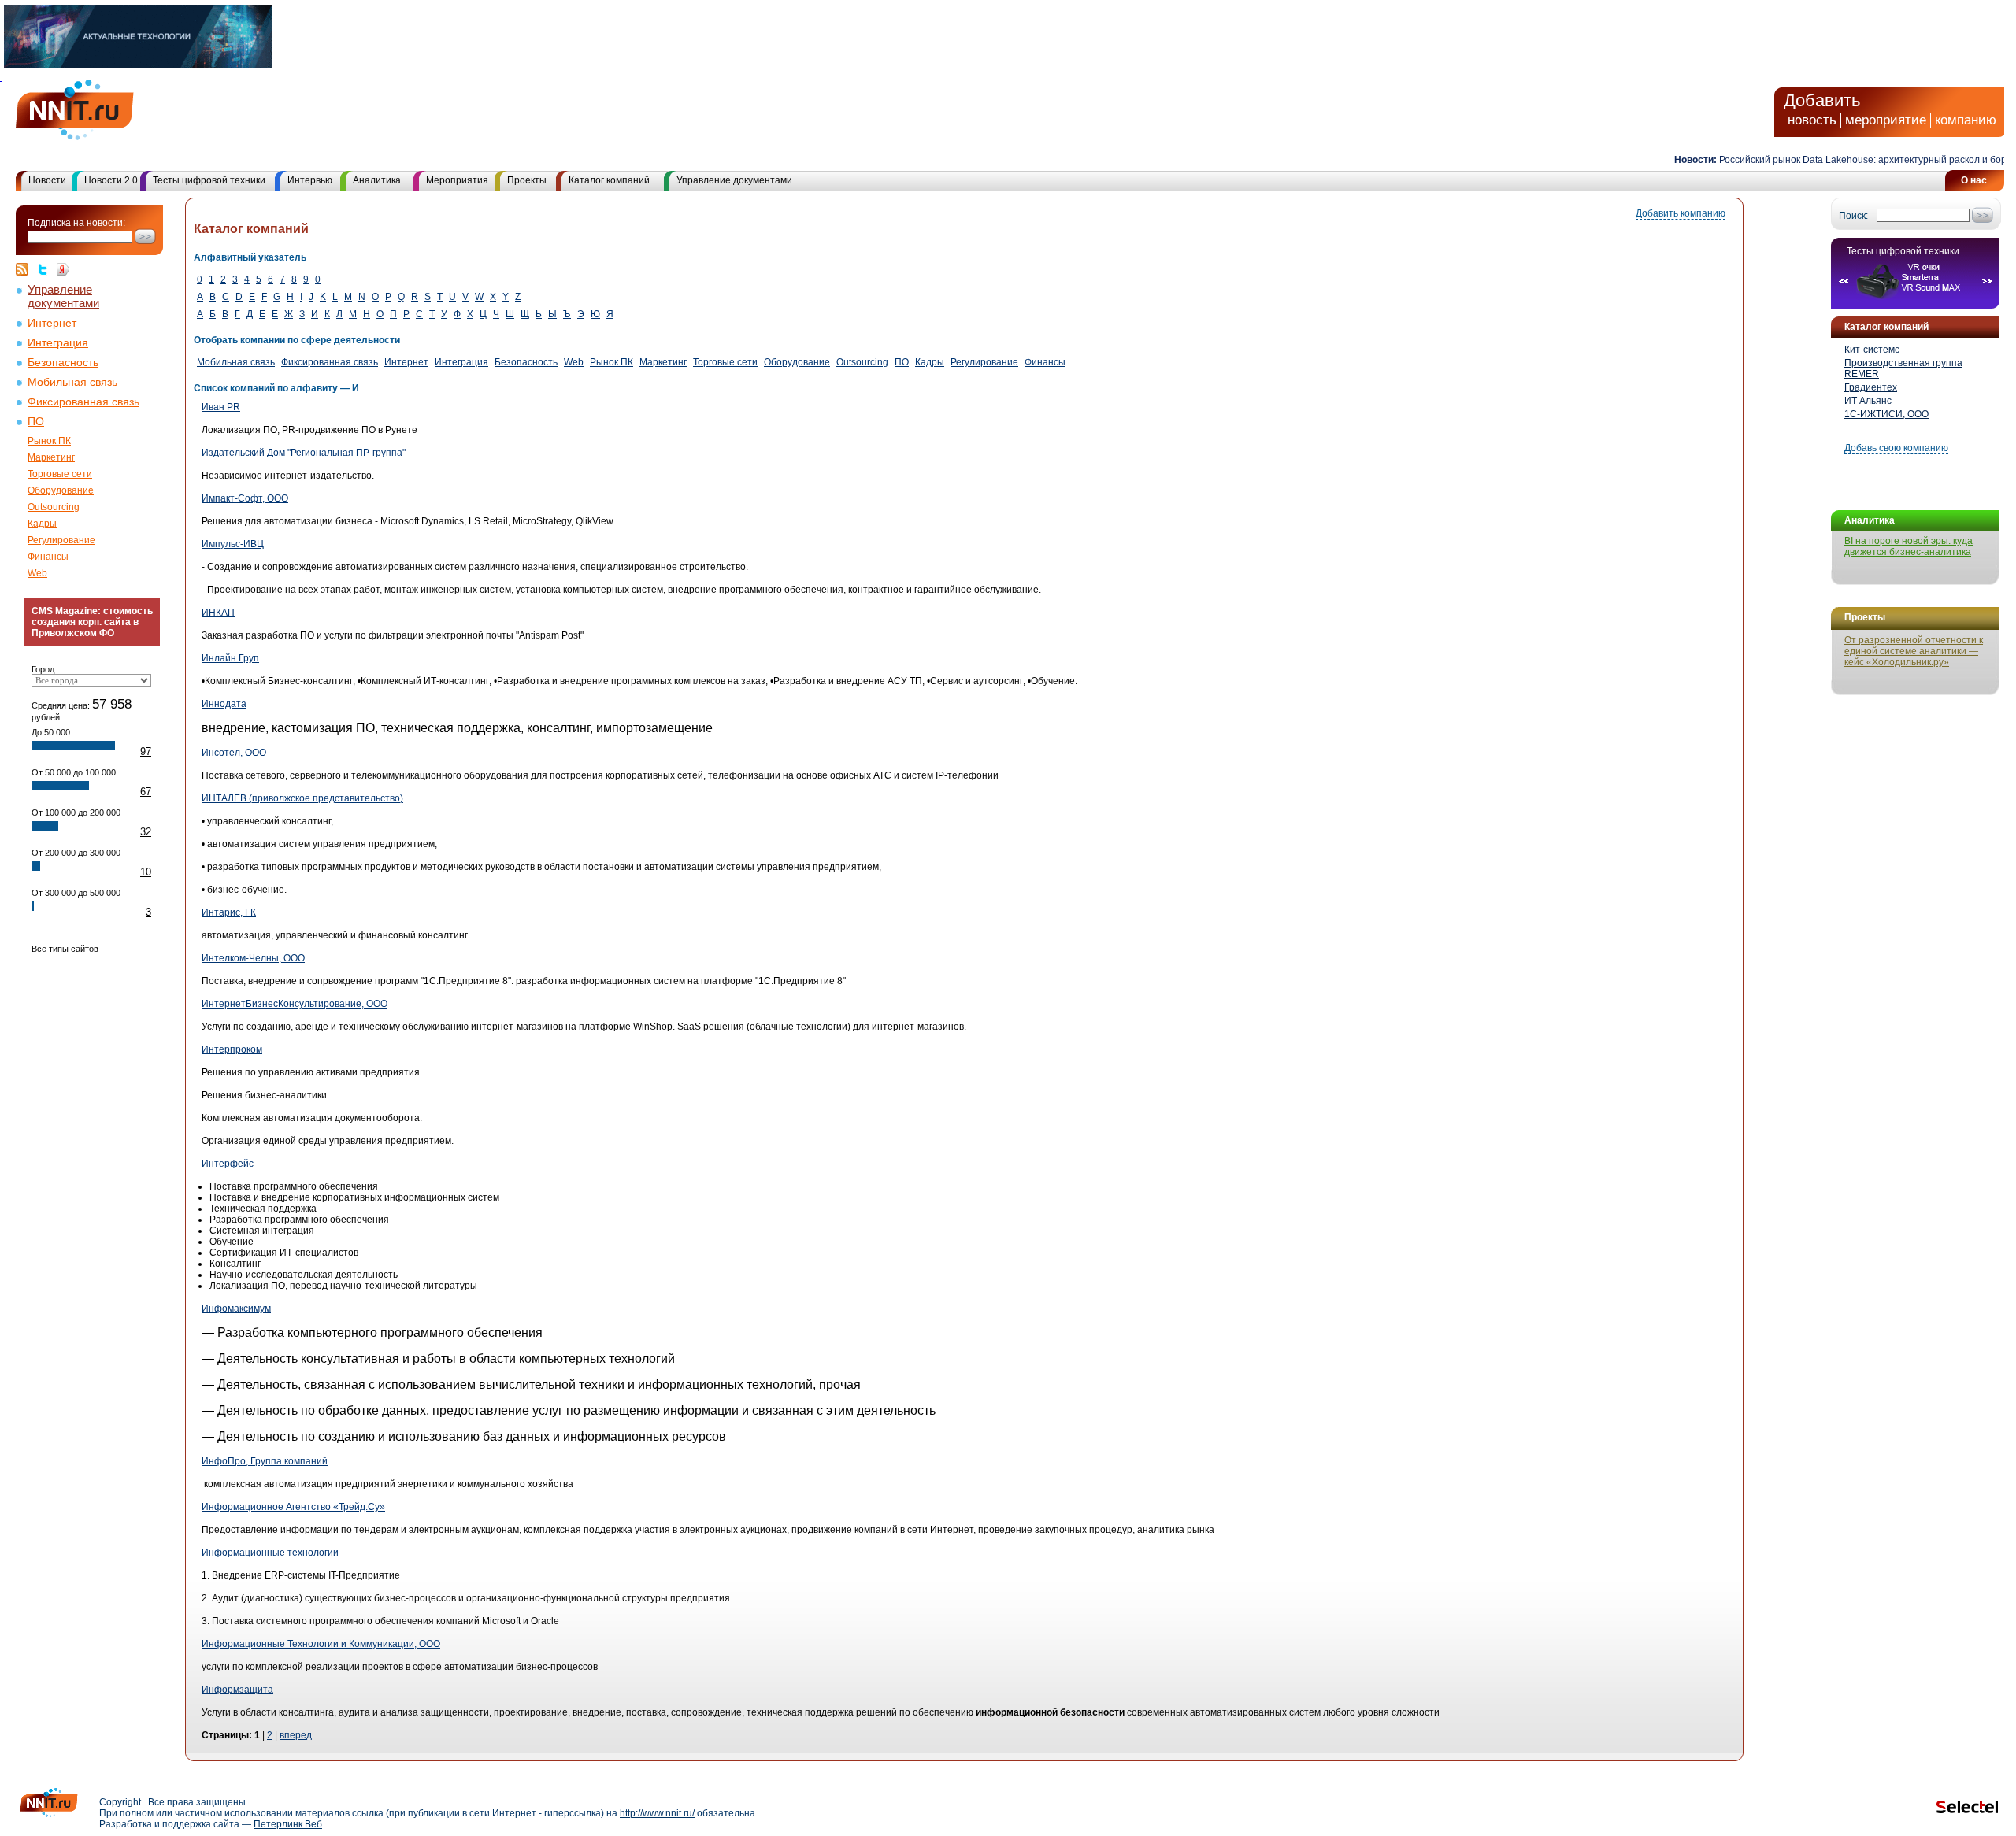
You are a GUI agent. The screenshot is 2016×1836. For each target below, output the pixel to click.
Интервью (310, 180)
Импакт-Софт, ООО (245, 498)
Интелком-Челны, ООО (253, 958)
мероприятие (1886, 120)
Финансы (48, 557)
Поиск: (1853, 216)
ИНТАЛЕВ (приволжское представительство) (302, 798)
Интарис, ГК (229, 912)
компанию (1966, 120)
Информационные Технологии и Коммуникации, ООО (321, 1644)
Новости (47, 180)
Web (37, 573)
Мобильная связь (72, 382)
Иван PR (221, 407)
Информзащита (237, 1690)
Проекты (527, 180)
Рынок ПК (49, 441)
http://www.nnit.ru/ (657, 1813)
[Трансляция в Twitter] (46, 269)
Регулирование (61, 540)
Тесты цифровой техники (209, 180)
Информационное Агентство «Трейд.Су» (293, 1507)
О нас (1974, 180)
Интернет (52, 323)
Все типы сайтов (65, 949)
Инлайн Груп (230, 658)
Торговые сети (60, 474)
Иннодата (224, 704)
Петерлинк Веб (288, 1824)
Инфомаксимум (236, 1309)
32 (146, 832)
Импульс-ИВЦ (233, 544)
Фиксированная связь (83, 402)
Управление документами (734, 180)
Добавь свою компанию (1896, 448)
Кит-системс (1872, 350)
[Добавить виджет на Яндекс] (63, 269)
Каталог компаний (609, 180)
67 (146, 792)
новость (1812, 120)
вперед (296, 1735)
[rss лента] (26, 269)
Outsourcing (54, 507)
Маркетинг (51, 457)
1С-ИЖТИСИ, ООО (1886, 414)
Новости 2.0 (111, 180)
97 (146, 751)
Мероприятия (457, 180)
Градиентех (1871, 387)
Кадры (42, 524)
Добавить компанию (1681, 213)
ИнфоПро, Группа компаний (265, 1461)
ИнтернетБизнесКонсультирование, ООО (295, 1004)
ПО (36, 422)
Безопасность (63, 363)
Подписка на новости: (76, 223)
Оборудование (61, 490)
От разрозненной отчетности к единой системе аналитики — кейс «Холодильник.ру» (1914, 651)
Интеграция (58, 343)
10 (146, 872)
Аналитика (377, 180)
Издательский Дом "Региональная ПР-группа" (304, 453)
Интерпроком (232, 1049)
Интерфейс (228, 1164)
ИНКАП (218, 613)
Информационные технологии (270, 1553)
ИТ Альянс (1868, 401)
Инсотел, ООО (234, 753)
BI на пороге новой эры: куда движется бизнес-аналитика (1909, 546)
